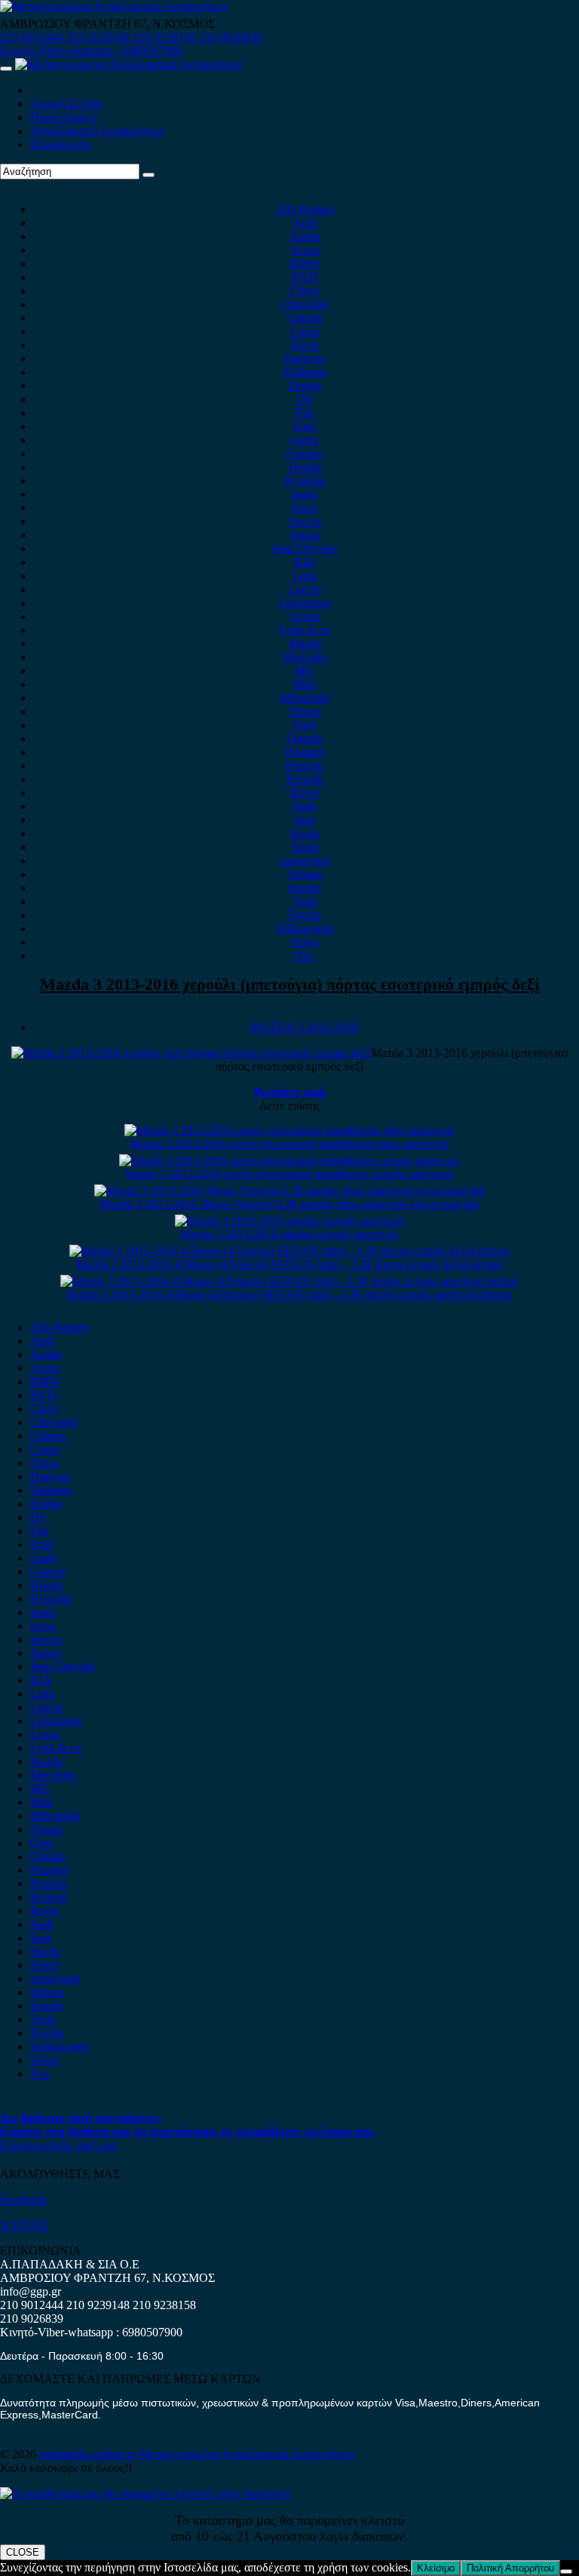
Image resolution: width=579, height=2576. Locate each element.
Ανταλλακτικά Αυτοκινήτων (97, 131)
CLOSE (23, 2552)
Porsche (305, 766)
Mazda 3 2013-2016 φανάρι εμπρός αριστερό (289, 1234)
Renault (305, 779)
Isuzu (305, 494)
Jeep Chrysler (305, 548)
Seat (305, 820)
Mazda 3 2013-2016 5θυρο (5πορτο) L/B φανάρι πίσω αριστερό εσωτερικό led (289, 1204)
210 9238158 (166, 37)
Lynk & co (305, 630)
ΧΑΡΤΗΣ (24, 2225)
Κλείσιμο (436, 2568)
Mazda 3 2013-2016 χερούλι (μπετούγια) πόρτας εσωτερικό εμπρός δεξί (290, 984)
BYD (305, 277)
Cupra (305, 331)
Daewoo (305, 358)
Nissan (305, 711)
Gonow (305, 453)
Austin (305, 236)
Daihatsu (305, 372)
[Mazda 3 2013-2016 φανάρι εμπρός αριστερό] (289, 1221)
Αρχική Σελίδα (66, 104)
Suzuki (305, 888)
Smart (305, 847)
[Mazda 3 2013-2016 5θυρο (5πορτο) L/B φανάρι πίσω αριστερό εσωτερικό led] (289, 1191)
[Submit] (149, 175)
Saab (305, 806)
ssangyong (305, 861)
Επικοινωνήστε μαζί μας (59, 2145)
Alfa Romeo (305, 209)
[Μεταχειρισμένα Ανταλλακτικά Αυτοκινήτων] (146, 2493)
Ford (305, 426)
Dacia (305, 345)
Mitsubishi (305, 698)
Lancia (305, 589)
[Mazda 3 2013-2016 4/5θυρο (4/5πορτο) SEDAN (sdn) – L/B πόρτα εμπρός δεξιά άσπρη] (289, 1251)
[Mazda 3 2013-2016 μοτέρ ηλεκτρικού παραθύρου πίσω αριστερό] (289, 1130)
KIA (305, 562)
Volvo (305, 942)
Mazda (305, 643)
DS (305, 399)
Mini (305, 684)
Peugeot (305, 752)
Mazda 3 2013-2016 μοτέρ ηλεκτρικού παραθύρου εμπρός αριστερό (289, 1174)
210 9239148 (98, 37)
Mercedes (305, 657)
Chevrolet (305, 304)
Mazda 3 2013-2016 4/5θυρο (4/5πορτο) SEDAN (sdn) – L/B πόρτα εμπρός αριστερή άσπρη (289, 1295)
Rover (305, 793)
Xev (305, 956)
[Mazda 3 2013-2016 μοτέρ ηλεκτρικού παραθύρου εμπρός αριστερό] (289, 1161)
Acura (305, 250)
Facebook (23, 2199)
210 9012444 (32, 37)
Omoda (305, 738)
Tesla (305, 901)
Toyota (305, 915)
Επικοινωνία (60, 144)
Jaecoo (305, 521)
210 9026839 (231, 37)
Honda (305, 467)
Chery (305, 291)
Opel (305, 725)
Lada (305, 576)
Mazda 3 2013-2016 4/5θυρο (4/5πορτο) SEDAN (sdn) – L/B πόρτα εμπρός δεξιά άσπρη (289, 1265)
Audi (305, 223)
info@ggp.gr (31, 2291)
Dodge (305, 386)
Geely (305, 440)
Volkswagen (305, 928)
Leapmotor (305, 603)
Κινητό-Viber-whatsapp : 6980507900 (91, 51)
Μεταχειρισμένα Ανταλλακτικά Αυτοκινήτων (247, 2454)
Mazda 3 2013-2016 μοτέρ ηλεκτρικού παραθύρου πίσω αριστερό (289, 1144)
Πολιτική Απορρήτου (510, 2568)
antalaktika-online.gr (89, 2454)
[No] (566, 2571)
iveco (305, 508)
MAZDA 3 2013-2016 (305, 1027)
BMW (305, 263)
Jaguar (305, 535)
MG (305, 671)
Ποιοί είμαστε (64, 117)
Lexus (305, 616)
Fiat (305, 413)
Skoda (305, 833)
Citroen (305, 318)
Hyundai (305, 481)
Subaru (305, 874)
